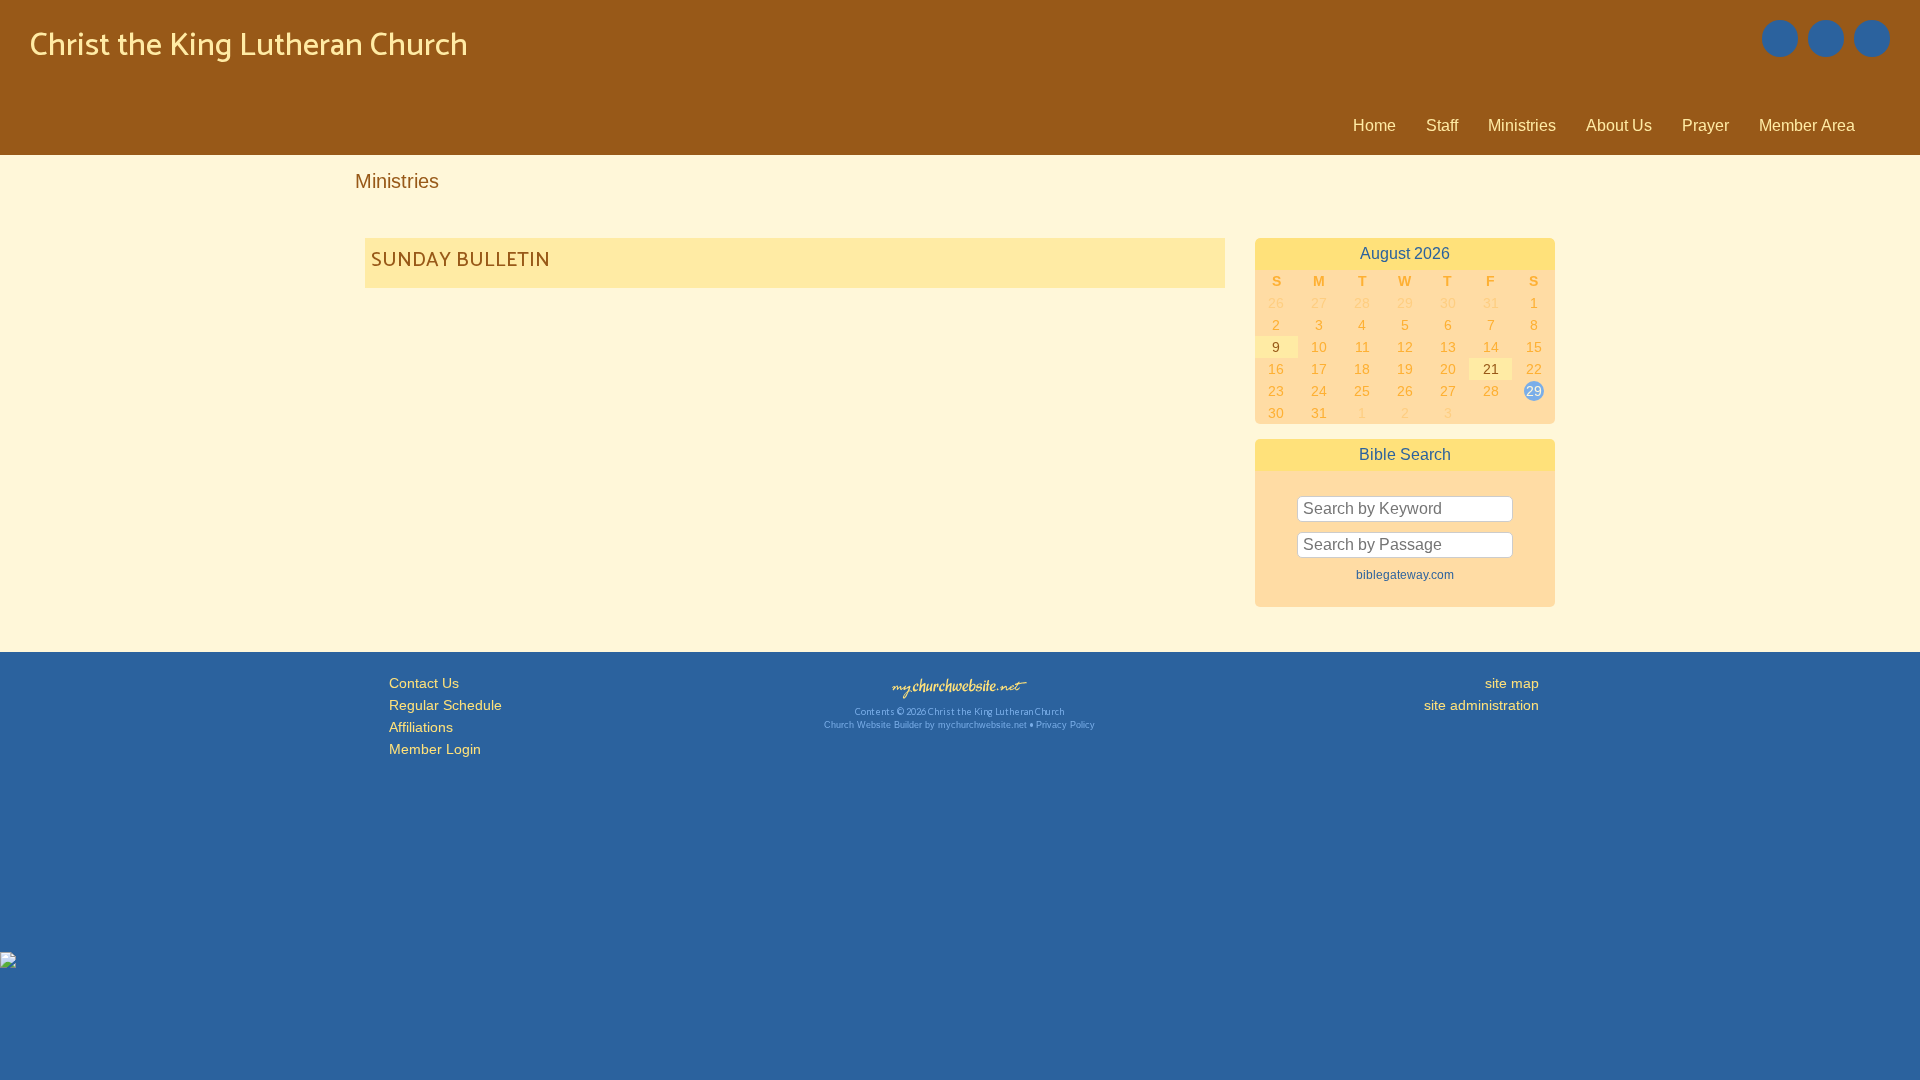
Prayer (1705, 125)
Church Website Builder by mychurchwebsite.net (925, 725)
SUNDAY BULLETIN (460, 260)
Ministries (1522, 125)
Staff (1442, 125)
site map (1512, 683)
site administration (1481, 705)
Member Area (1807, 125)
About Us (1619, 125)
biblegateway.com (1405, 575)
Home (1374, 125)
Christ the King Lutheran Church (249, 46)
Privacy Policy (1065, 725)
